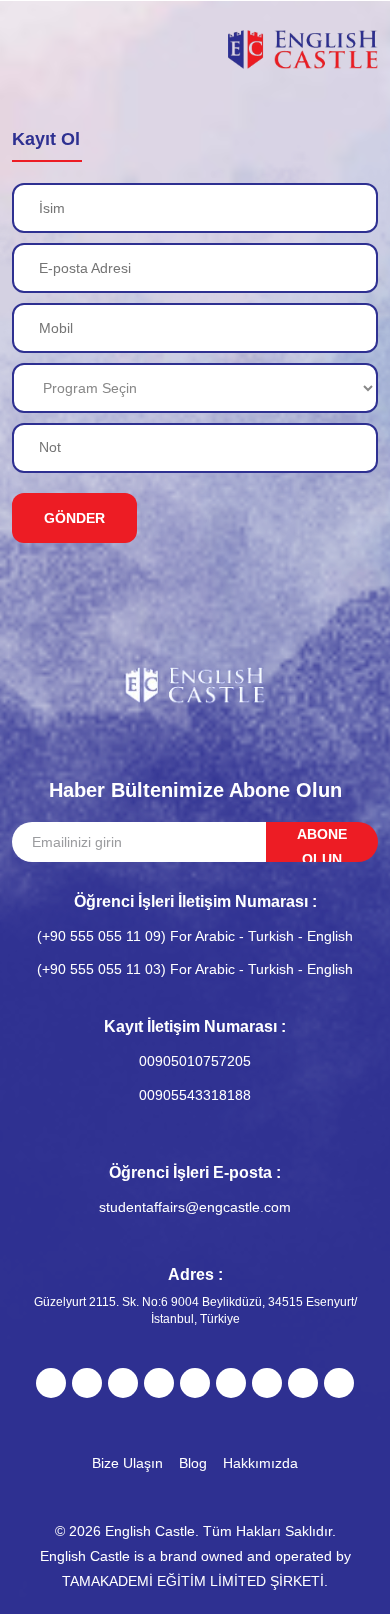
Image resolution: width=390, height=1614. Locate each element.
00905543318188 (195, 1095)
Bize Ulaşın (127, 1463)
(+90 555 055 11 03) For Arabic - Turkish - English (195, 969)
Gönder (74, 518)
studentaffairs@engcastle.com (195, 1207)
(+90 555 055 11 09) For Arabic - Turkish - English (195, 936)
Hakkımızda (260, 1463)
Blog (193, 1463)
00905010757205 (195, 1061)
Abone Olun (322, 844)
